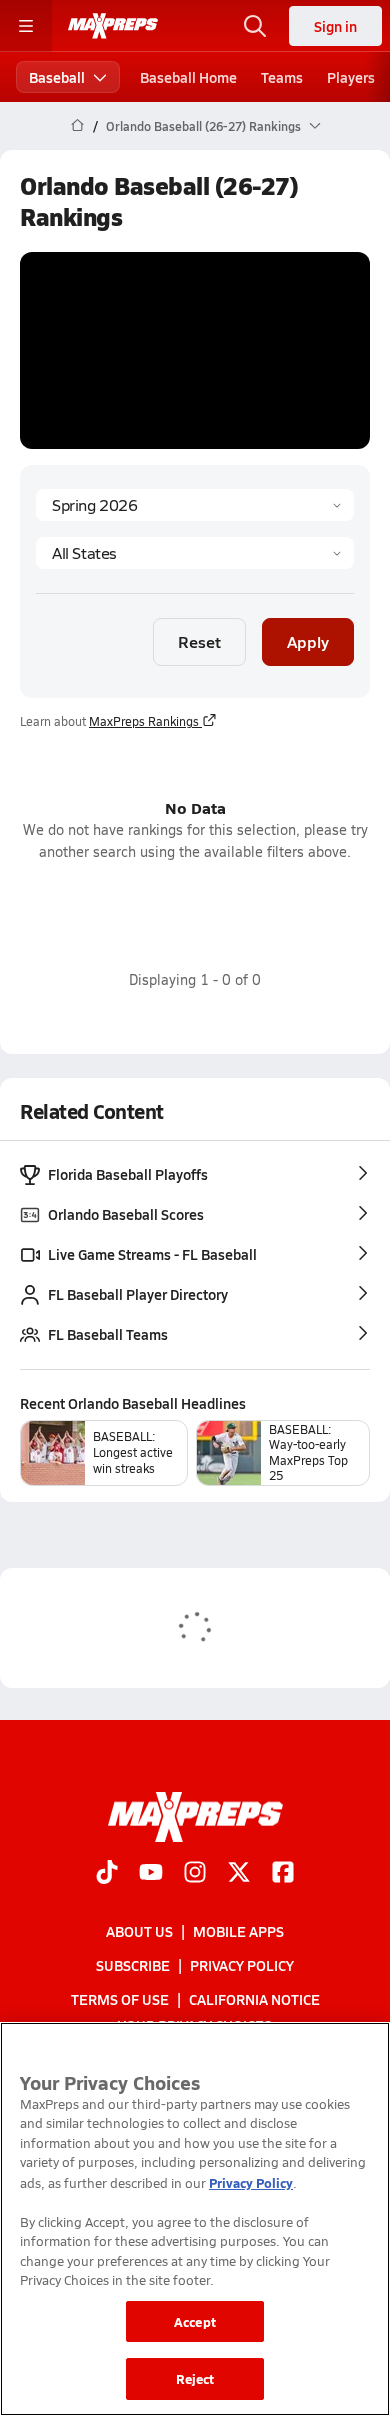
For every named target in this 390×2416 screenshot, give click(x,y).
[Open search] (255, 26)
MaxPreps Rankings (144, 721)
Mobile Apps (238, 1931)
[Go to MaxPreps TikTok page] (107, 1874)
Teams (282, 77)
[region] (195, 2219)
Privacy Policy (242, 1965)
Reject (195, 2378)
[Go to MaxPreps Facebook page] (283, 1874)
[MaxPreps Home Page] (77, 126)
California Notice (254, 1999)
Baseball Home (188, 77)
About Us (139, 1931)
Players (351, 77)
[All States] (195, 553)
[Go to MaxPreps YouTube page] (151, 1874)
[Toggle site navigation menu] (26, 26)
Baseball (57, 77)
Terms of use (120, 1999)
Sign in (335, 26)
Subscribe (133, 1965)
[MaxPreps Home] (113, 26)
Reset (199, 641)
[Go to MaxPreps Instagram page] (195, 1874)
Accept (195, 2321)
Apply (308, 641)
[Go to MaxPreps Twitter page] (239, 1874)
